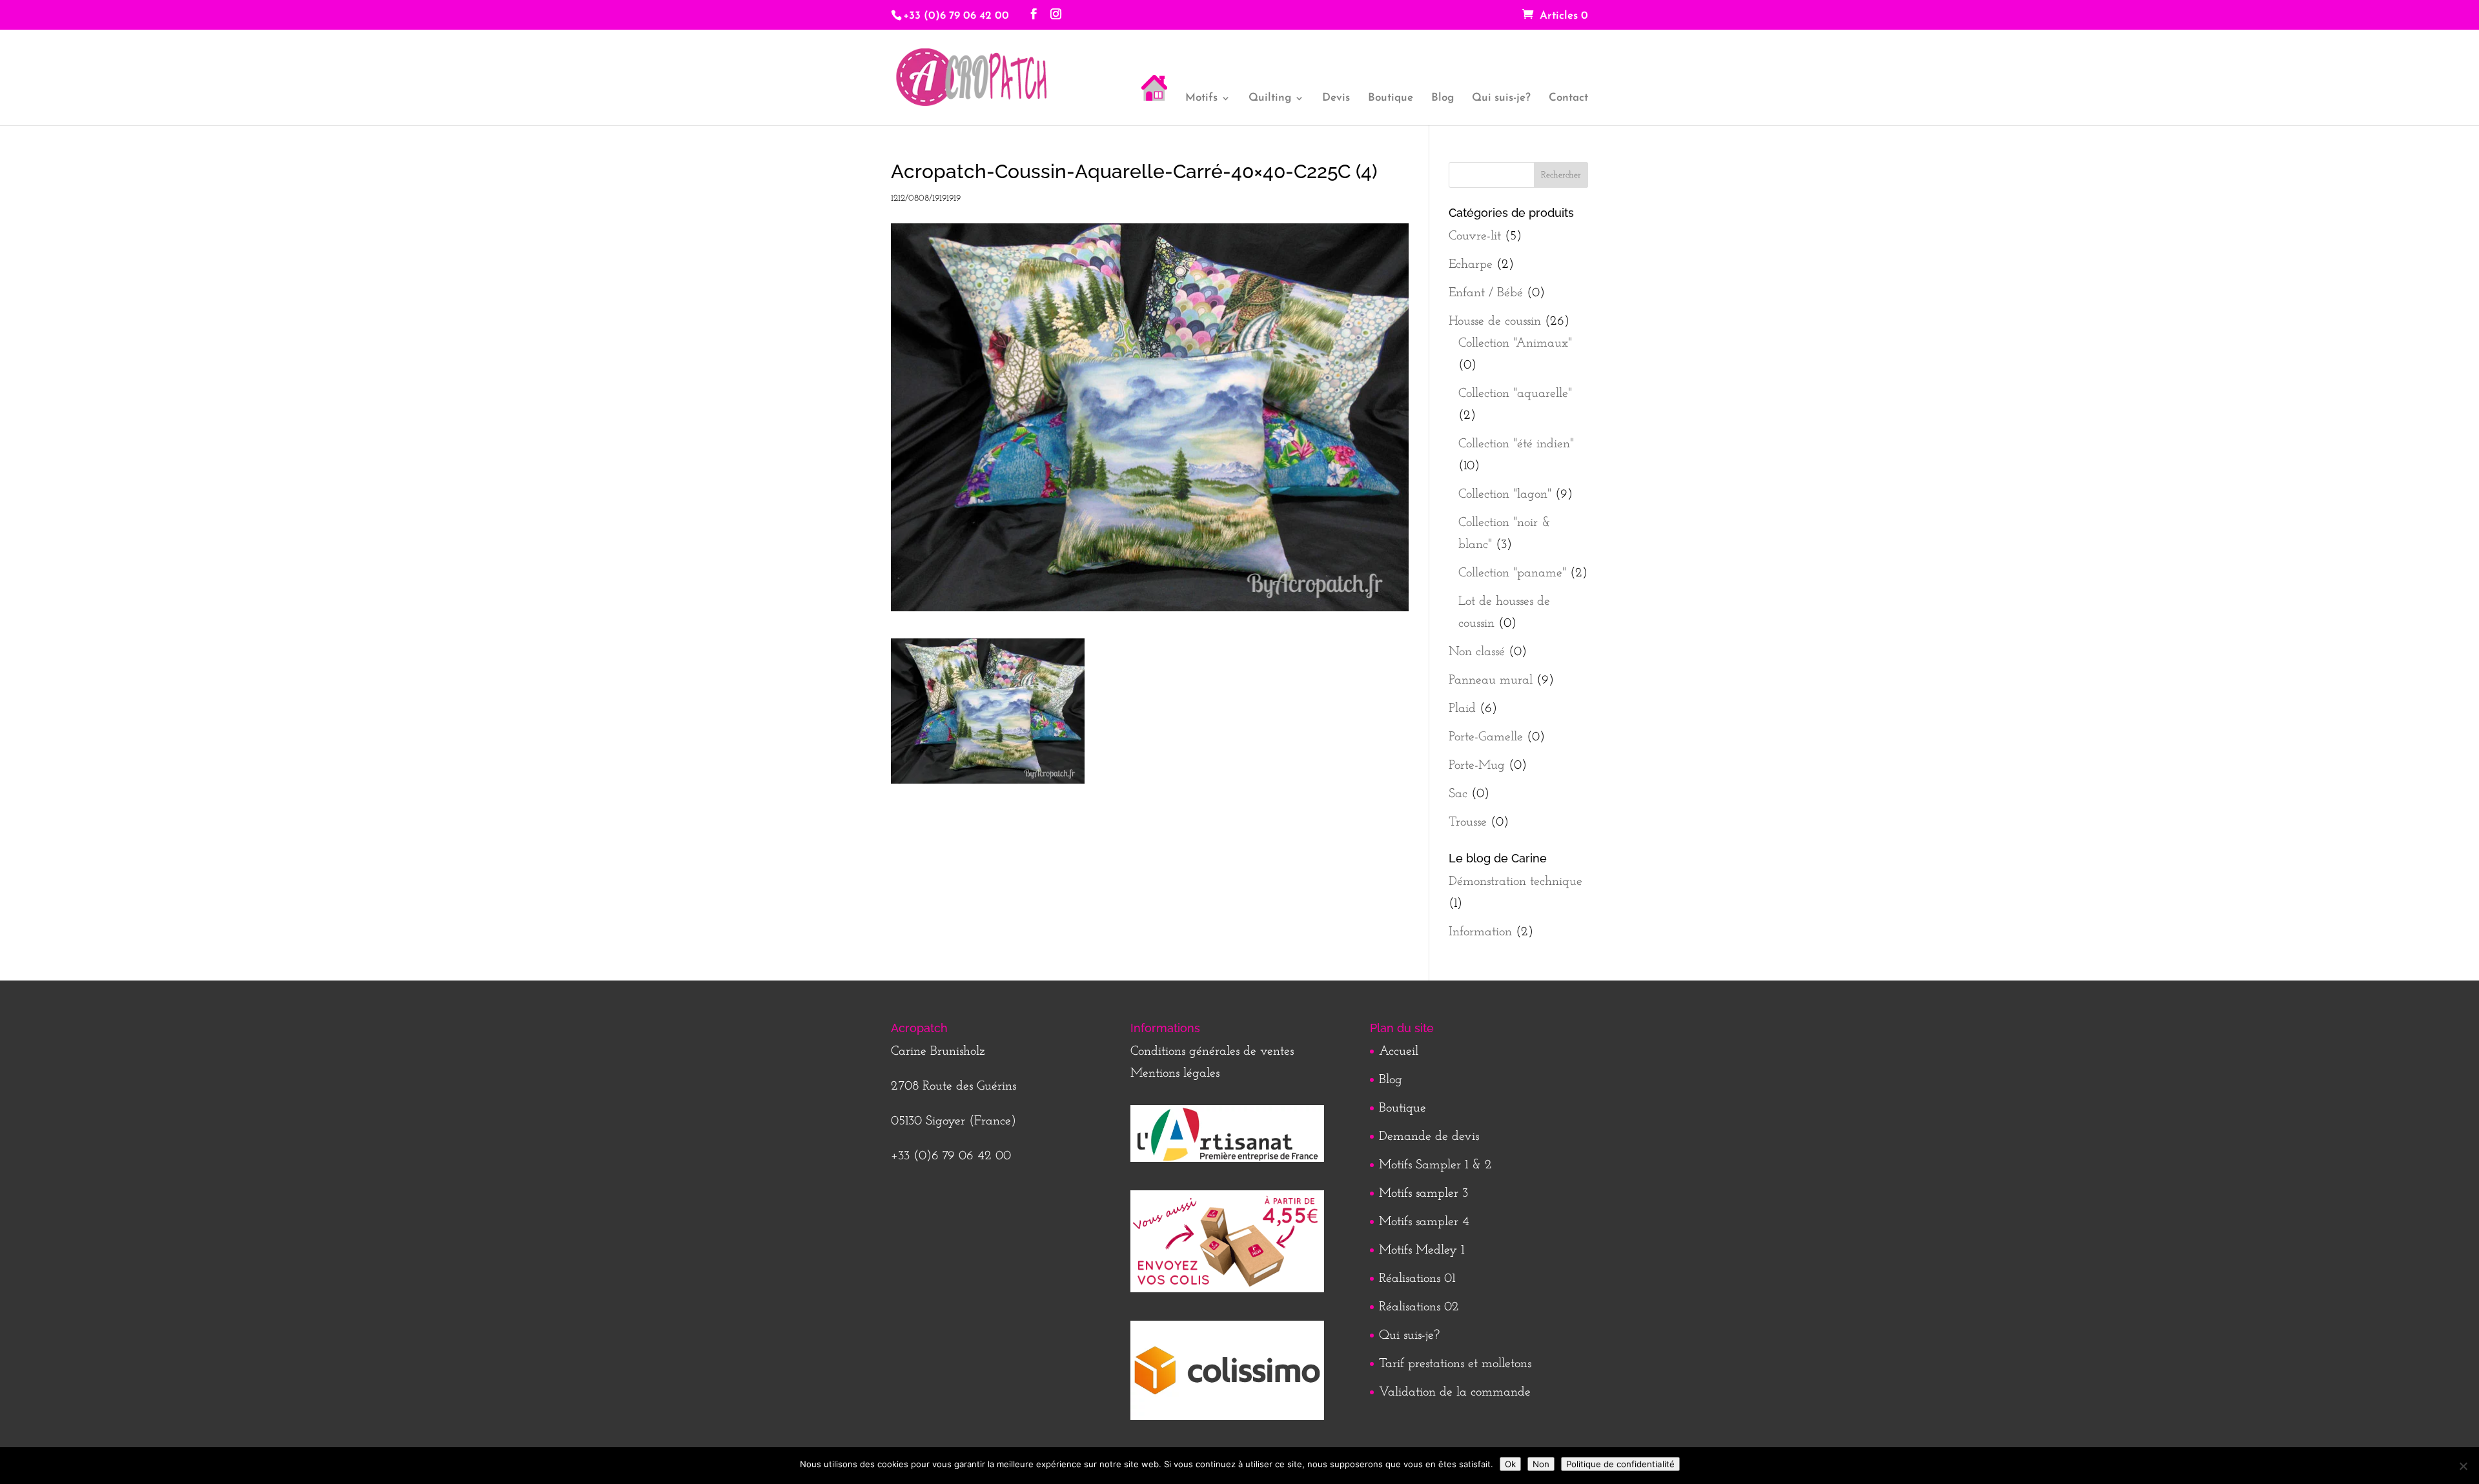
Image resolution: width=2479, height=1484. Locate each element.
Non (1541, 1464)
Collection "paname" (1512, 573)
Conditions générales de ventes (1212, 1052)
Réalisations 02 (1419, 1307)
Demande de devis (1429, 1137)
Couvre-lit (1475, 236)
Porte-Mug (1477, 766)
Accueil (1399, 1052)
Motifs (1201, 98)
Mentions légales (1175, 1073)
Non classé (1477, 652)
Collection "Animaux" (1515, 343)
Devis (1336, 98)
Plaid (1462, 709)
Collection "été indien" (1516, 444)
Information (1480, 932)
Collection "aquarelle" (1515, 394)
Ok (1510, 1464)
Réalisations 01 (1417, 1279)
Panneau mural (1491, 680)
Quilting (1270, 98)
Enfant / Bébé (1486, 293)
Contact (1568, 98)
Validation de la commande (1455, 1392)
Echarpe (1471, 265)
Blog (1443, 98)
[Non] (2463, 1466)
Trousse (1468, 822)
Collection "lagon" (1505, 494)
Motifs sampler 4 (1424, 1222)
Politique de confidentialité (1620, 1464)
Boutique (1391, 98)
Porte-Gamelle (1486, 737)
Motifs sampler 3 (1423, 1194)
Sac (1458, 794)
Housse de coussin (1495, 321)
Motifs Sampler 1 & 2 (1435, 1165)
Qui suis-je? (1501, 98)
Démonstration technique (1515, 882)
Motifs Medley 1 (1422, 1250)
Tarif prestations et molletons (1455, 1364)
